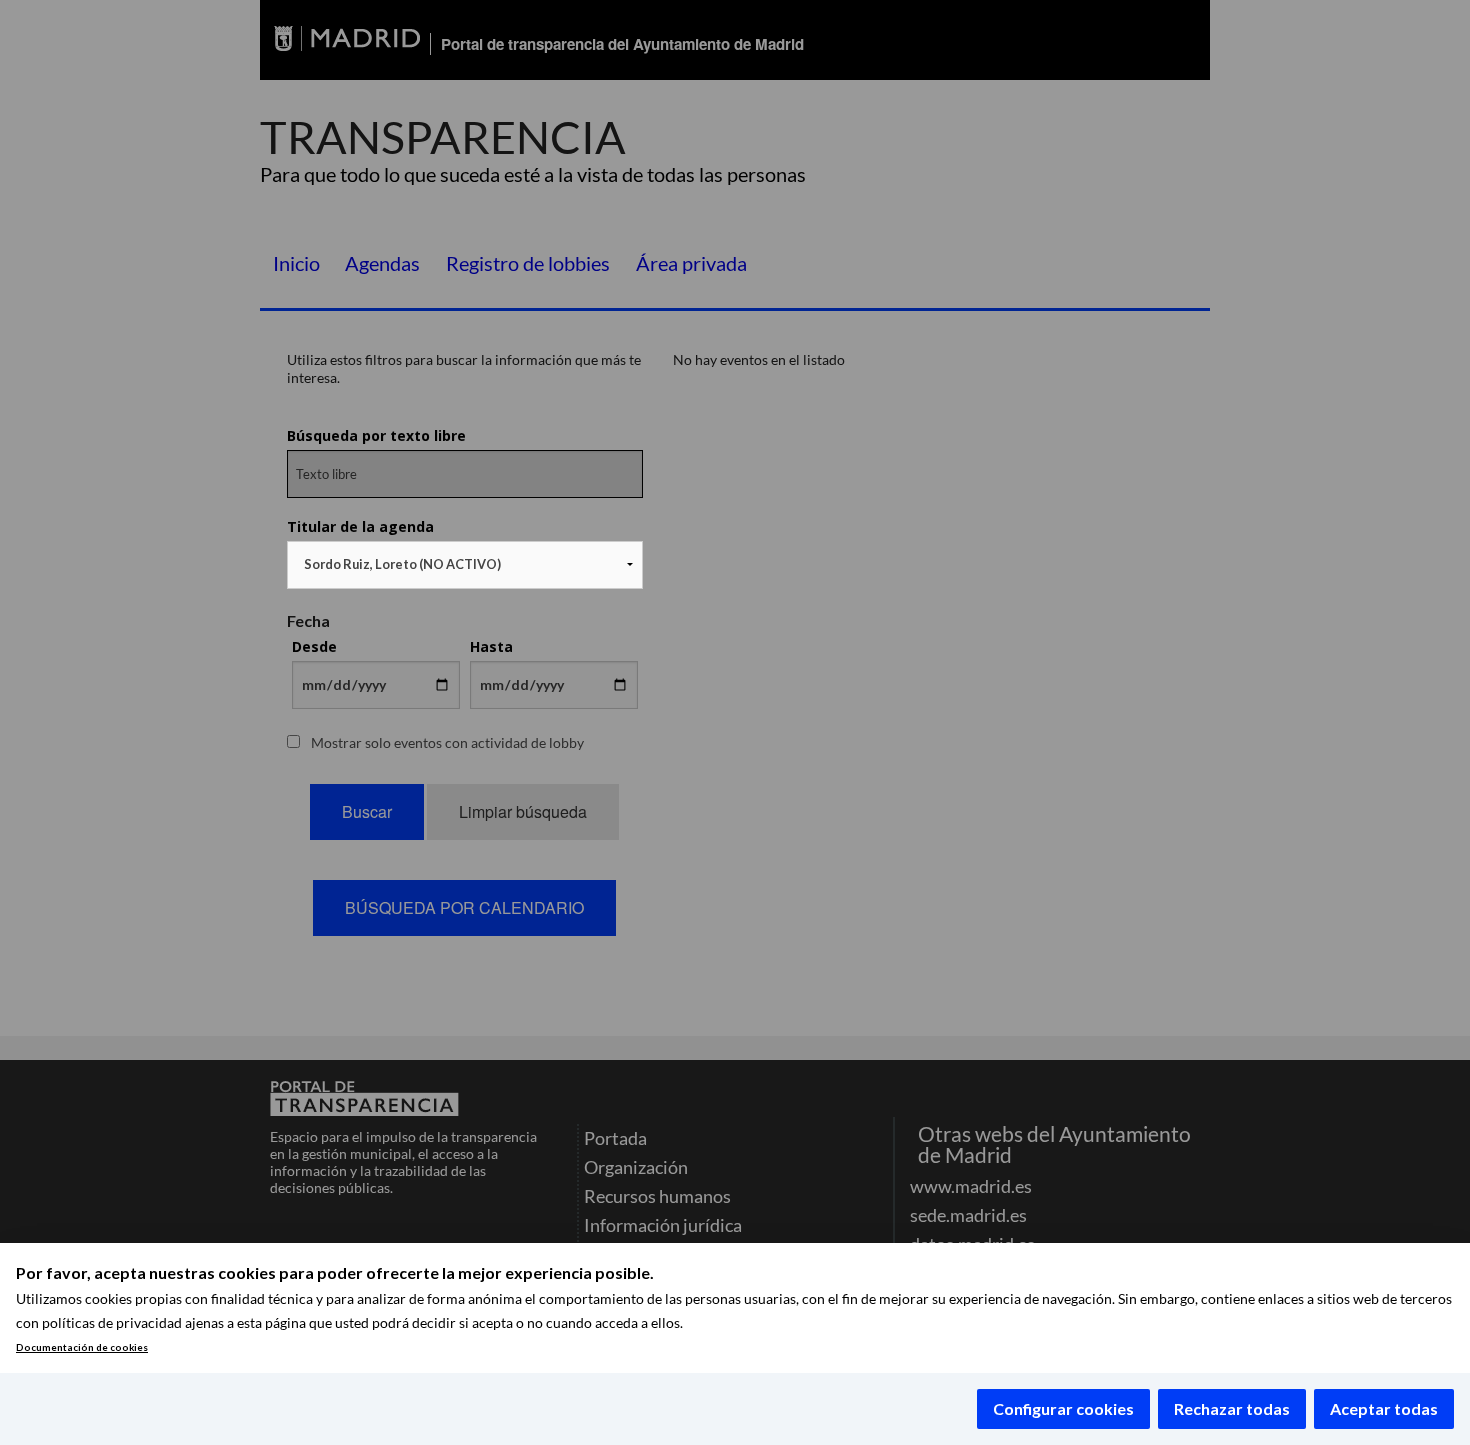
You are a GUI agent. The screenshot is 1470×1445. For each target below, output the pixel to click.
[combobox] (465, 565)
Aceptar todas (1384, 1408)
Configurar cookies (1063, 1408)
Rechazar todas (1232, 1408)
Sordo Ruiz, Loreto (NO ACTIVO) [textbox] (402, 564)
